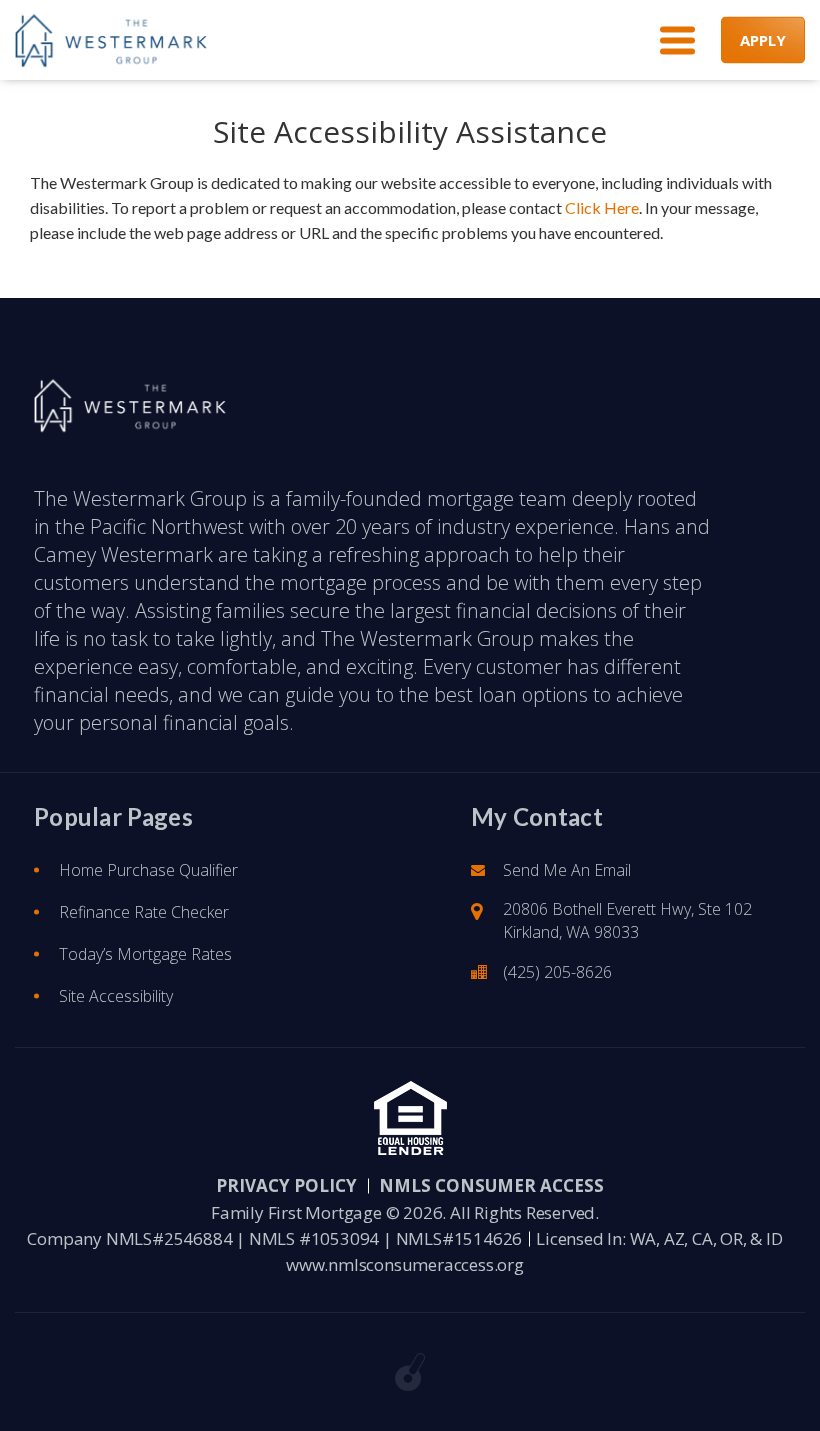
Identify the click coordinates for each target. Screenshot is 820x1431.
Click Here (602, 207)
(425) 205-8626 (557, 972)
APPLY (763, 40)
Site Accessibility (116, 996)
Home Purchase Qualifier (148, 870)
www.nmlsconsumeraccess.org (405, 1264)
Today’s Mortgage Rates (145, 954)
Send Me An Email (567, 870)
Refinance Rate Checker (144, 912)
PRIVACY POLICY (286, 1185)
